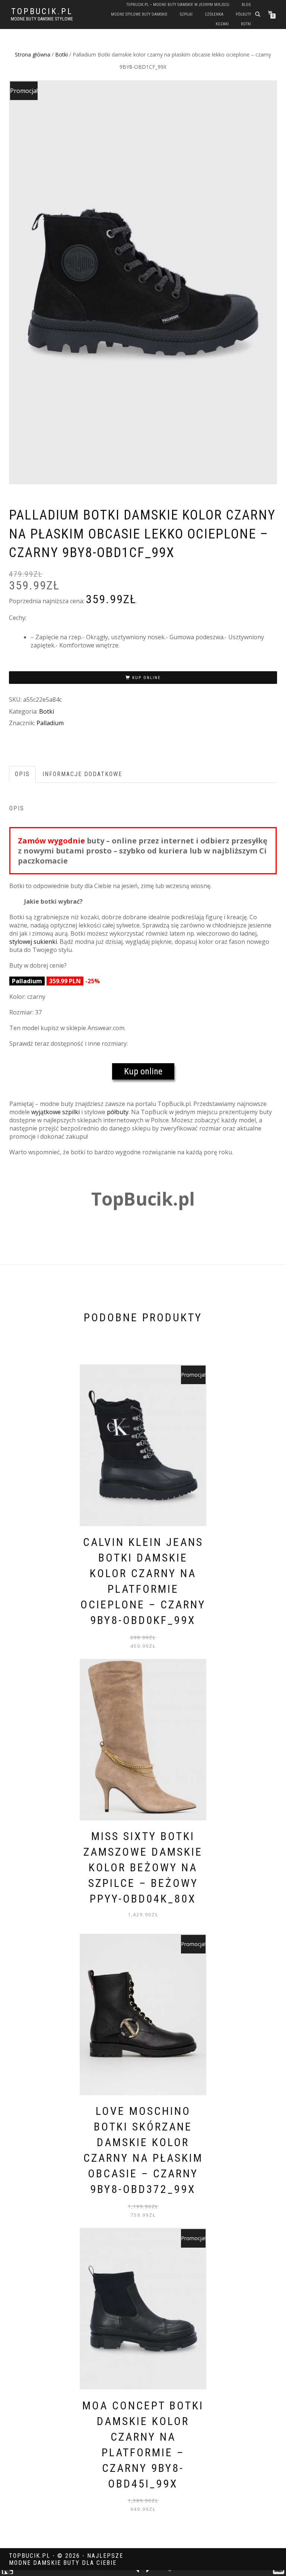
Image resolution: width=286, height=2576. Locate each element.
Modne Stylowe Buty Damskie (139, 14)
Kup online (147, 678)
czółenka (214, 14)
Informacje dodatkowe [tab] (82, 774)
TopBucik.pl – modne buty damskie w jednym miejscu (178, 5)
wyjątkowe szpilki (55, 1112)
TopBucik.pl (42, 12)
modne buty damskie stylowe (42, 19)
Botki (61, 54)
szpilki (186, 14)
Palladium (50, 723)
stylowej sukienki (33, 942)
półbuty (243, 14)
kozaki (222, 24)
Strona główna (33, 54)
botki (246, 24)
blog (246, 5)
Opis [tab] (22, 774)
